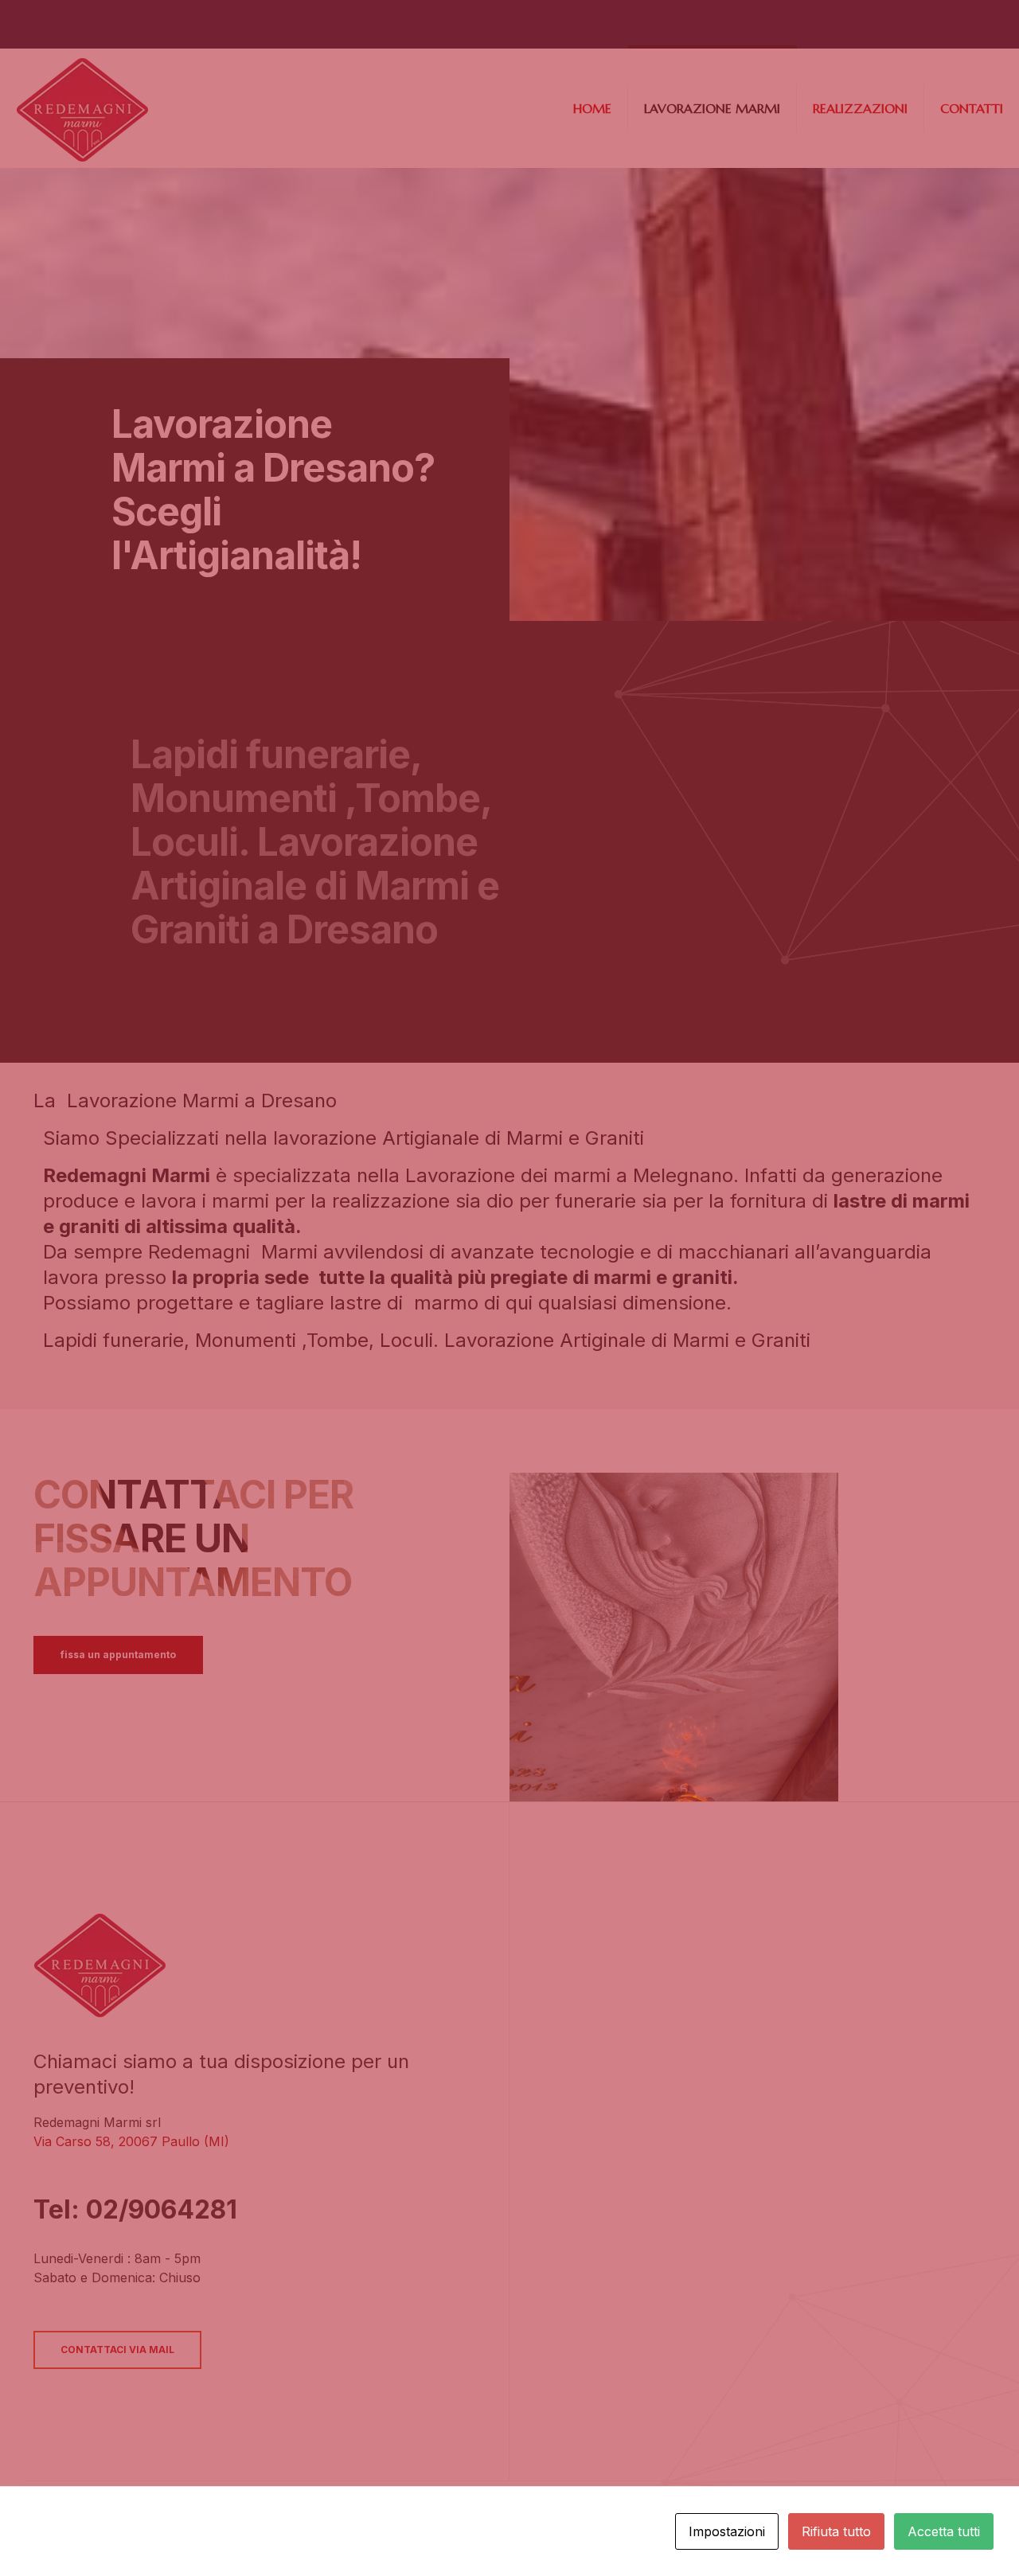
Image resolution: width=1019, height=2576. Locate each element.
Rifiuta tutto (836, 2531)
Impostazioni (727, 2531)
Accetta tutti (944, 2531)
